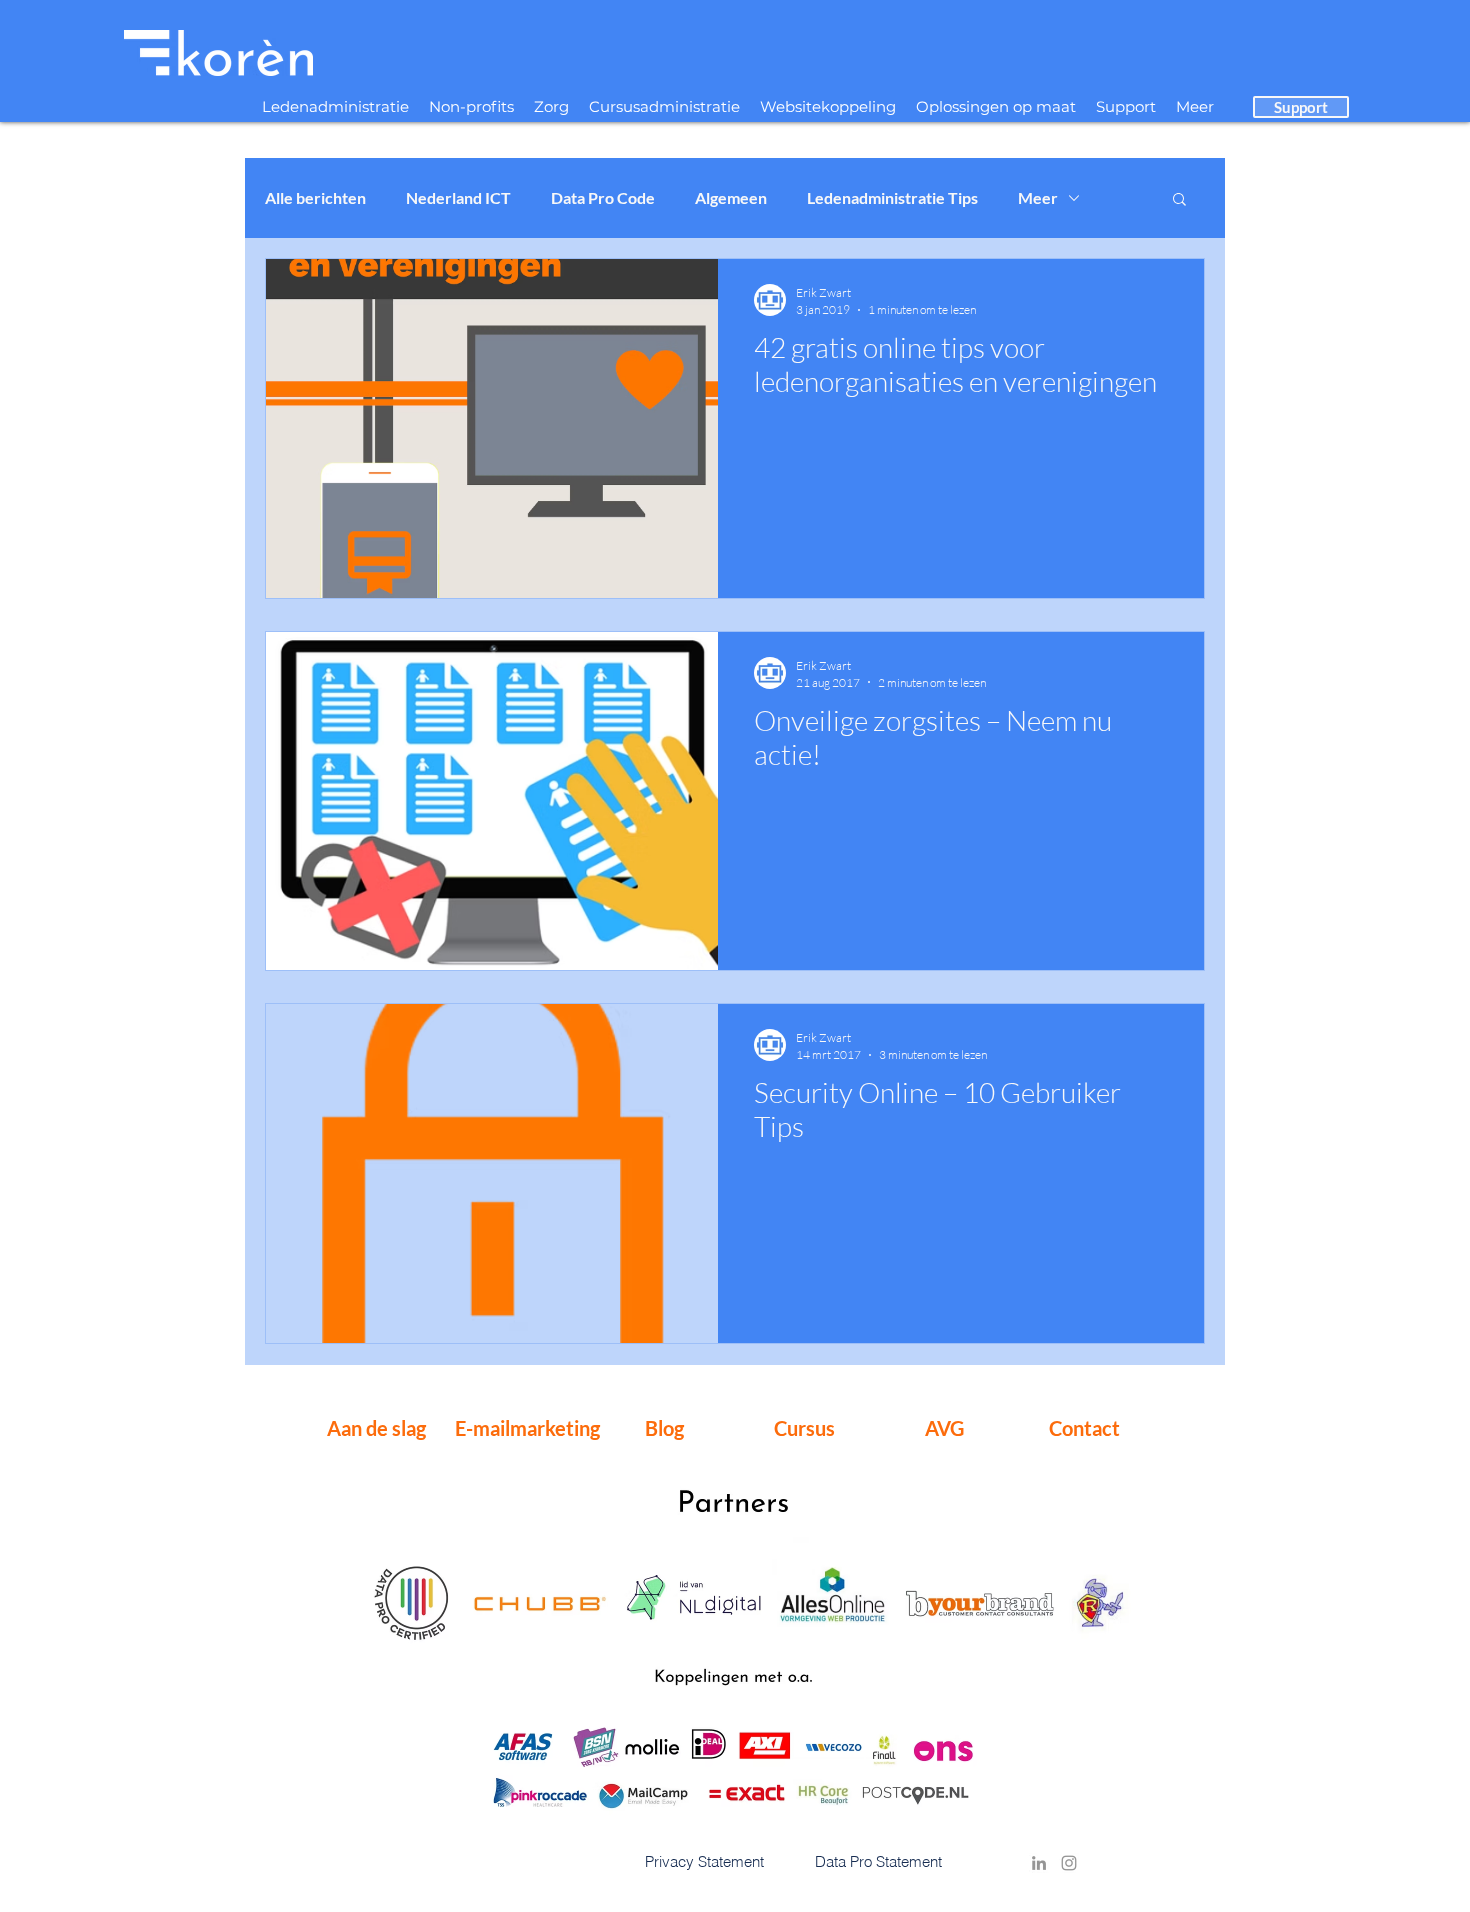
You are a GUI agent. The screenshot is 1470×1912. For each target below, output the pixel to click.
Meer (1038, 197)
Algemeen (731, 197)
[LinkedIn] (1039, 1863)
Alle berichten (315, 197)
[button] (1179, 200)
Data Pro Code (603, 197)
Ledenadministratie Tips (892, 197)
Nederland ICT (458, 197)
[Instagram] (1069, 1863)
